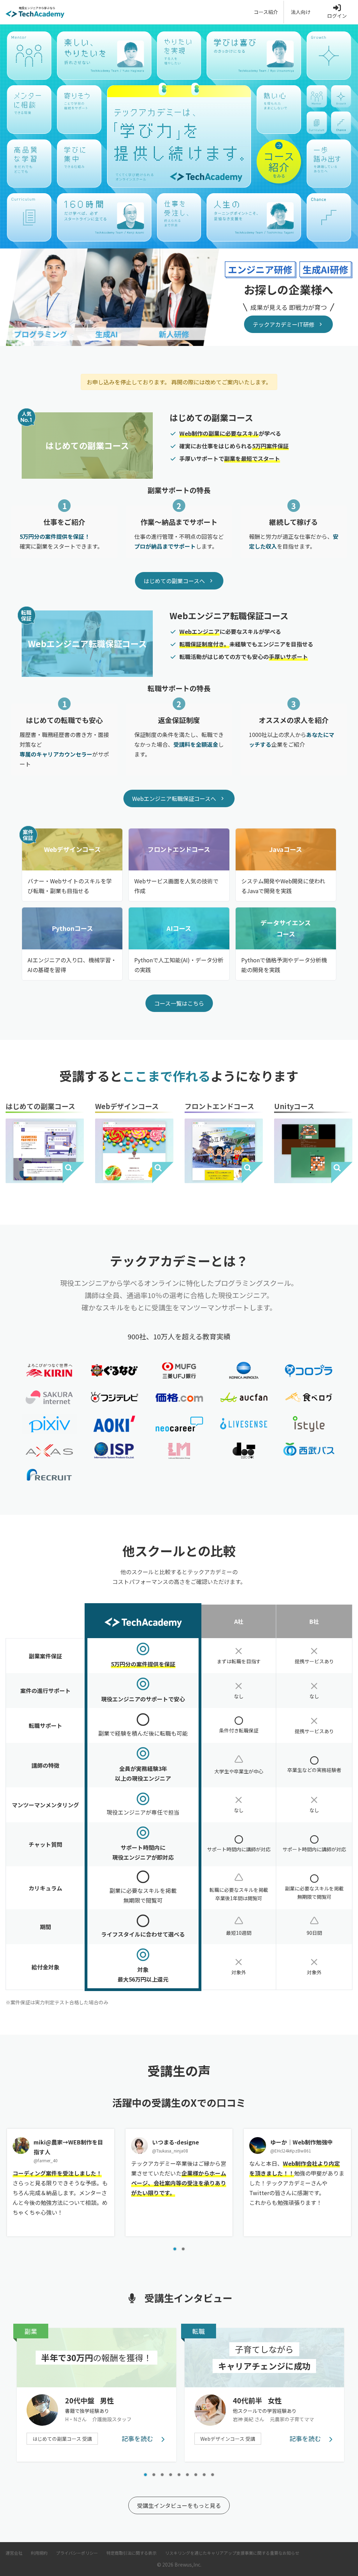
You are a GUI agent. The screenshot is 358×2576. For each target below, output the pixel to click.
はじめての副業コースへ (174, 581)
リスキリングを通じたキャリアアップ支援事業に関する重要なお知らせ (232, 2553)
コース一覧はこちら (179, 1003)
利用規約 (39, 2553)
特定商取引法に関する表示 (131, 2553)
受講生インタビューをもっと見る (179, 2505)
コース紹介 (266, 12)
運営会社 (14, 2553)
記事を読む (138, 2438)
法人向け (301, 12)
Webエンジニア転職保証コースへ (174, 798)
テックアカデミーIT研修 (284, 324)
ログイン (337, 16)
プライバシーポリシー (77, 2553)
